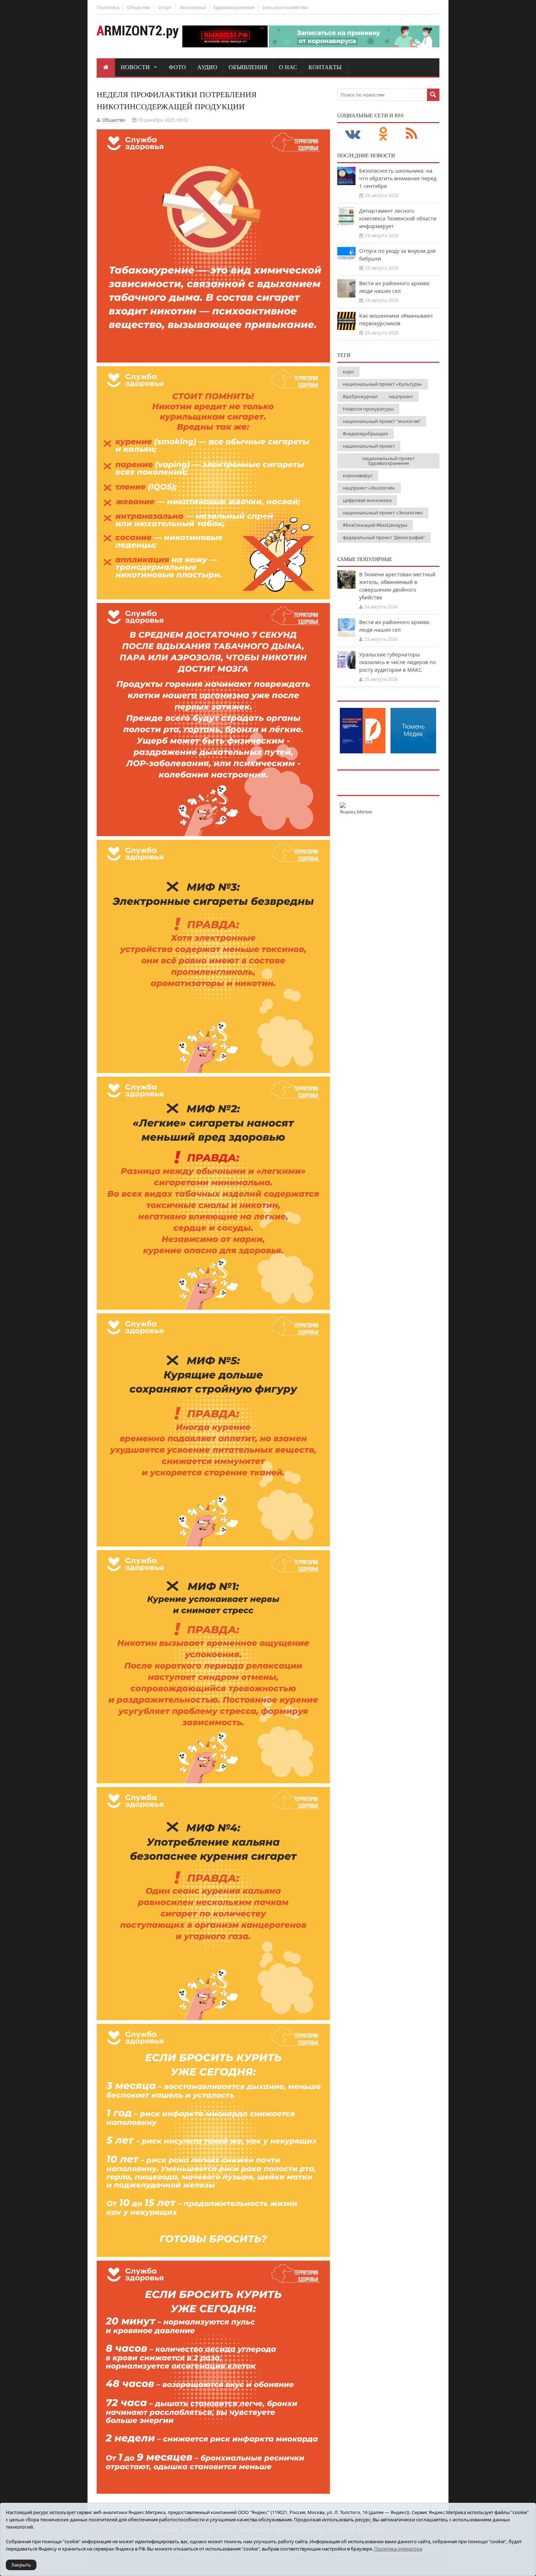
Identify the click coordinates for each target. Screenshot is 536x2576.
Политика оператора (398, 2549)
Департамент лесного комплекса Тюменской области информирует (398, 218)
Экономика (192, 7)
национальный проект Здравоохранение (389, 461)
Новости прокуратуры (368, 409)
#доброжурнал (360, 396)
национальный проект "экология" (382, 421)
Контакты (325, 67)
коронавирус (358, 475)
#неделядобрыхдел (366, 434)
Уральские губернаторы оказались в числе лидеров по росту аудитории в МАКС (397, 662)
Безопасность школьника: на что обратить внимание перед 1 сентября (398, 178)
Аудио (207, 67)
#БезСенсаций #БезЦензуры (375, 525)
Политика (108, 7)
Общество (139, 7)
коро (348, 372)
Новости (135, 67)
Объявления (248, 67)
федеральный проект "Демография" (384, 537)
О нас (288, 67)
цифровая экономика (367, 500)
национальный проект (369, 446)
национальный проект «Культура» (382, 384)
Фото (177, 67)
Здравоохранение (234, 7)
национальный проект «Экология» (383, 513)
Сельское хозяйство (285, 7)
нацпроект (401, 396)
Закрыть (21, 2565)
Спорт (165, 7)
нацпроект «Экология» (369, 488)
